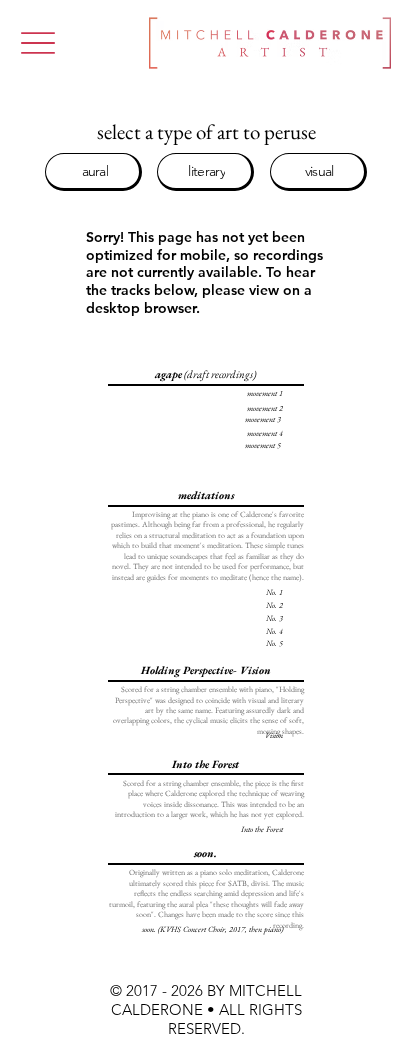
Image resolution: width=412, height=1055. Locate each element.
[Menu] (37, 43)
